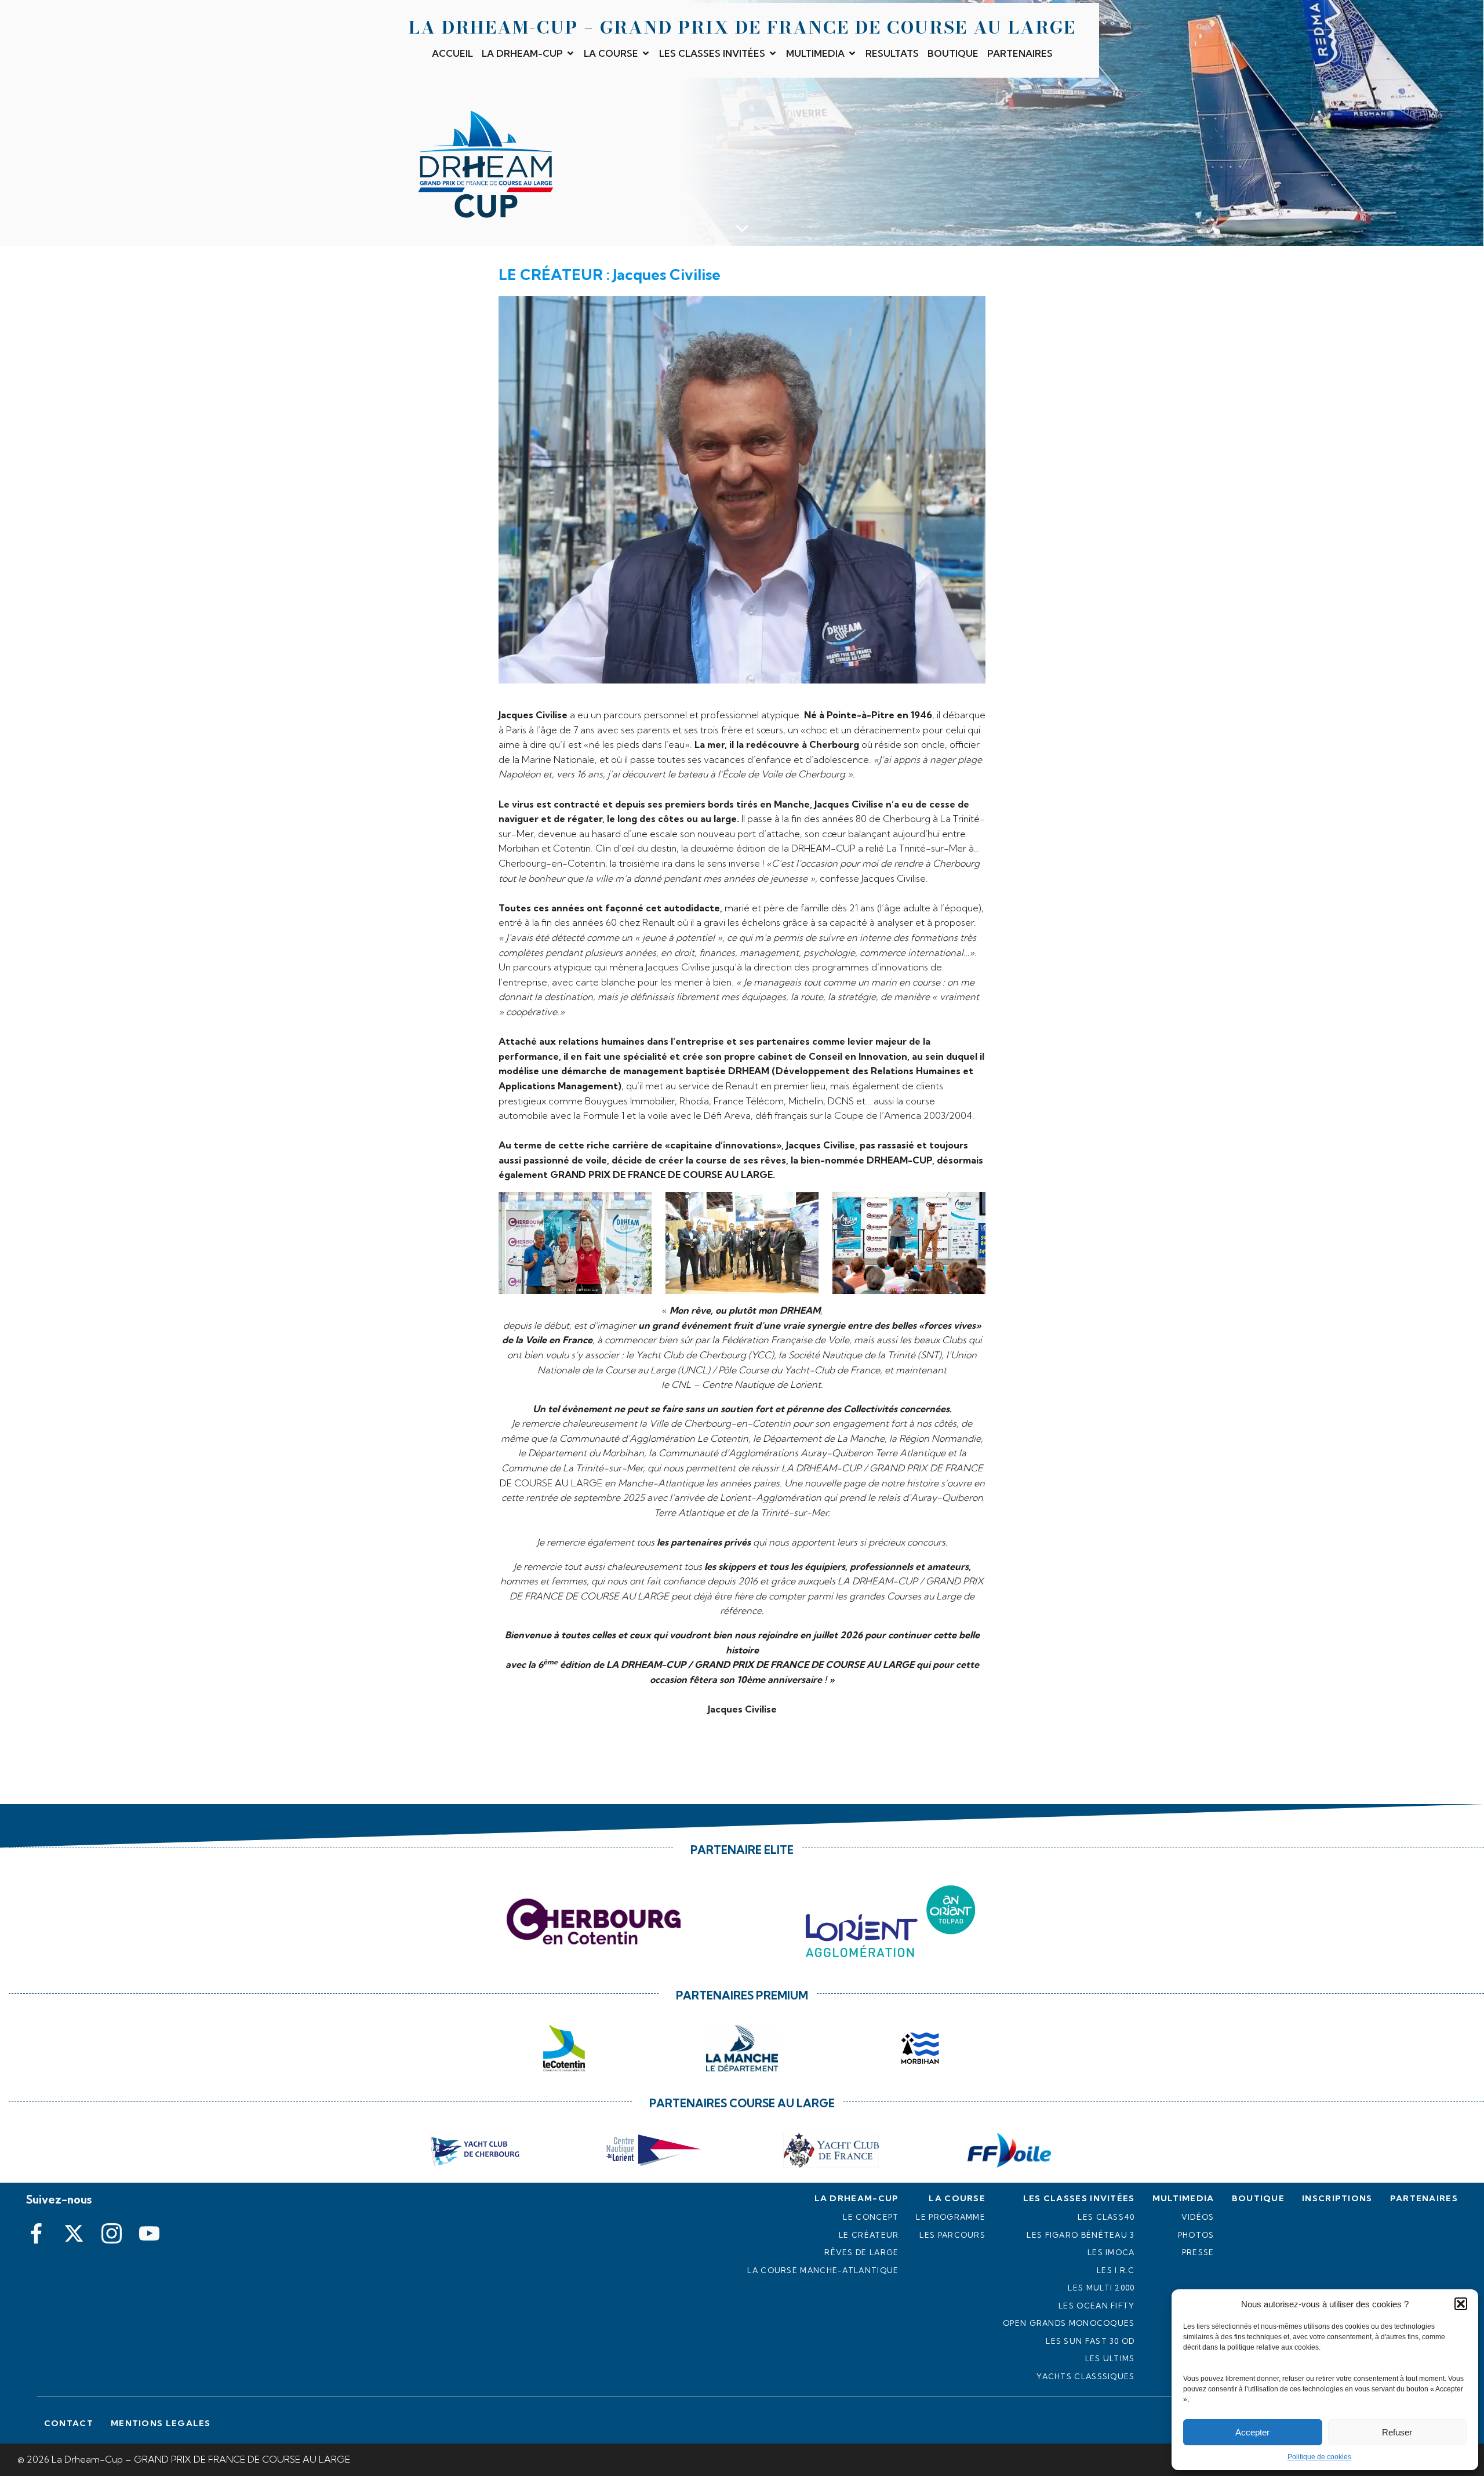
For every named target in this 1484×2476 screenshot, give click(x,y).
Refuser (1397, 2432)
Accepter (1252, 2432)
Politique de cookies (1319, 2457)
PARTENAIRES (1020, 53)
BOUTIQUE (953, 53)
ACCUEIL (452, 53)
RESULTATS (892, 53)
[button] (1461, 2304)
